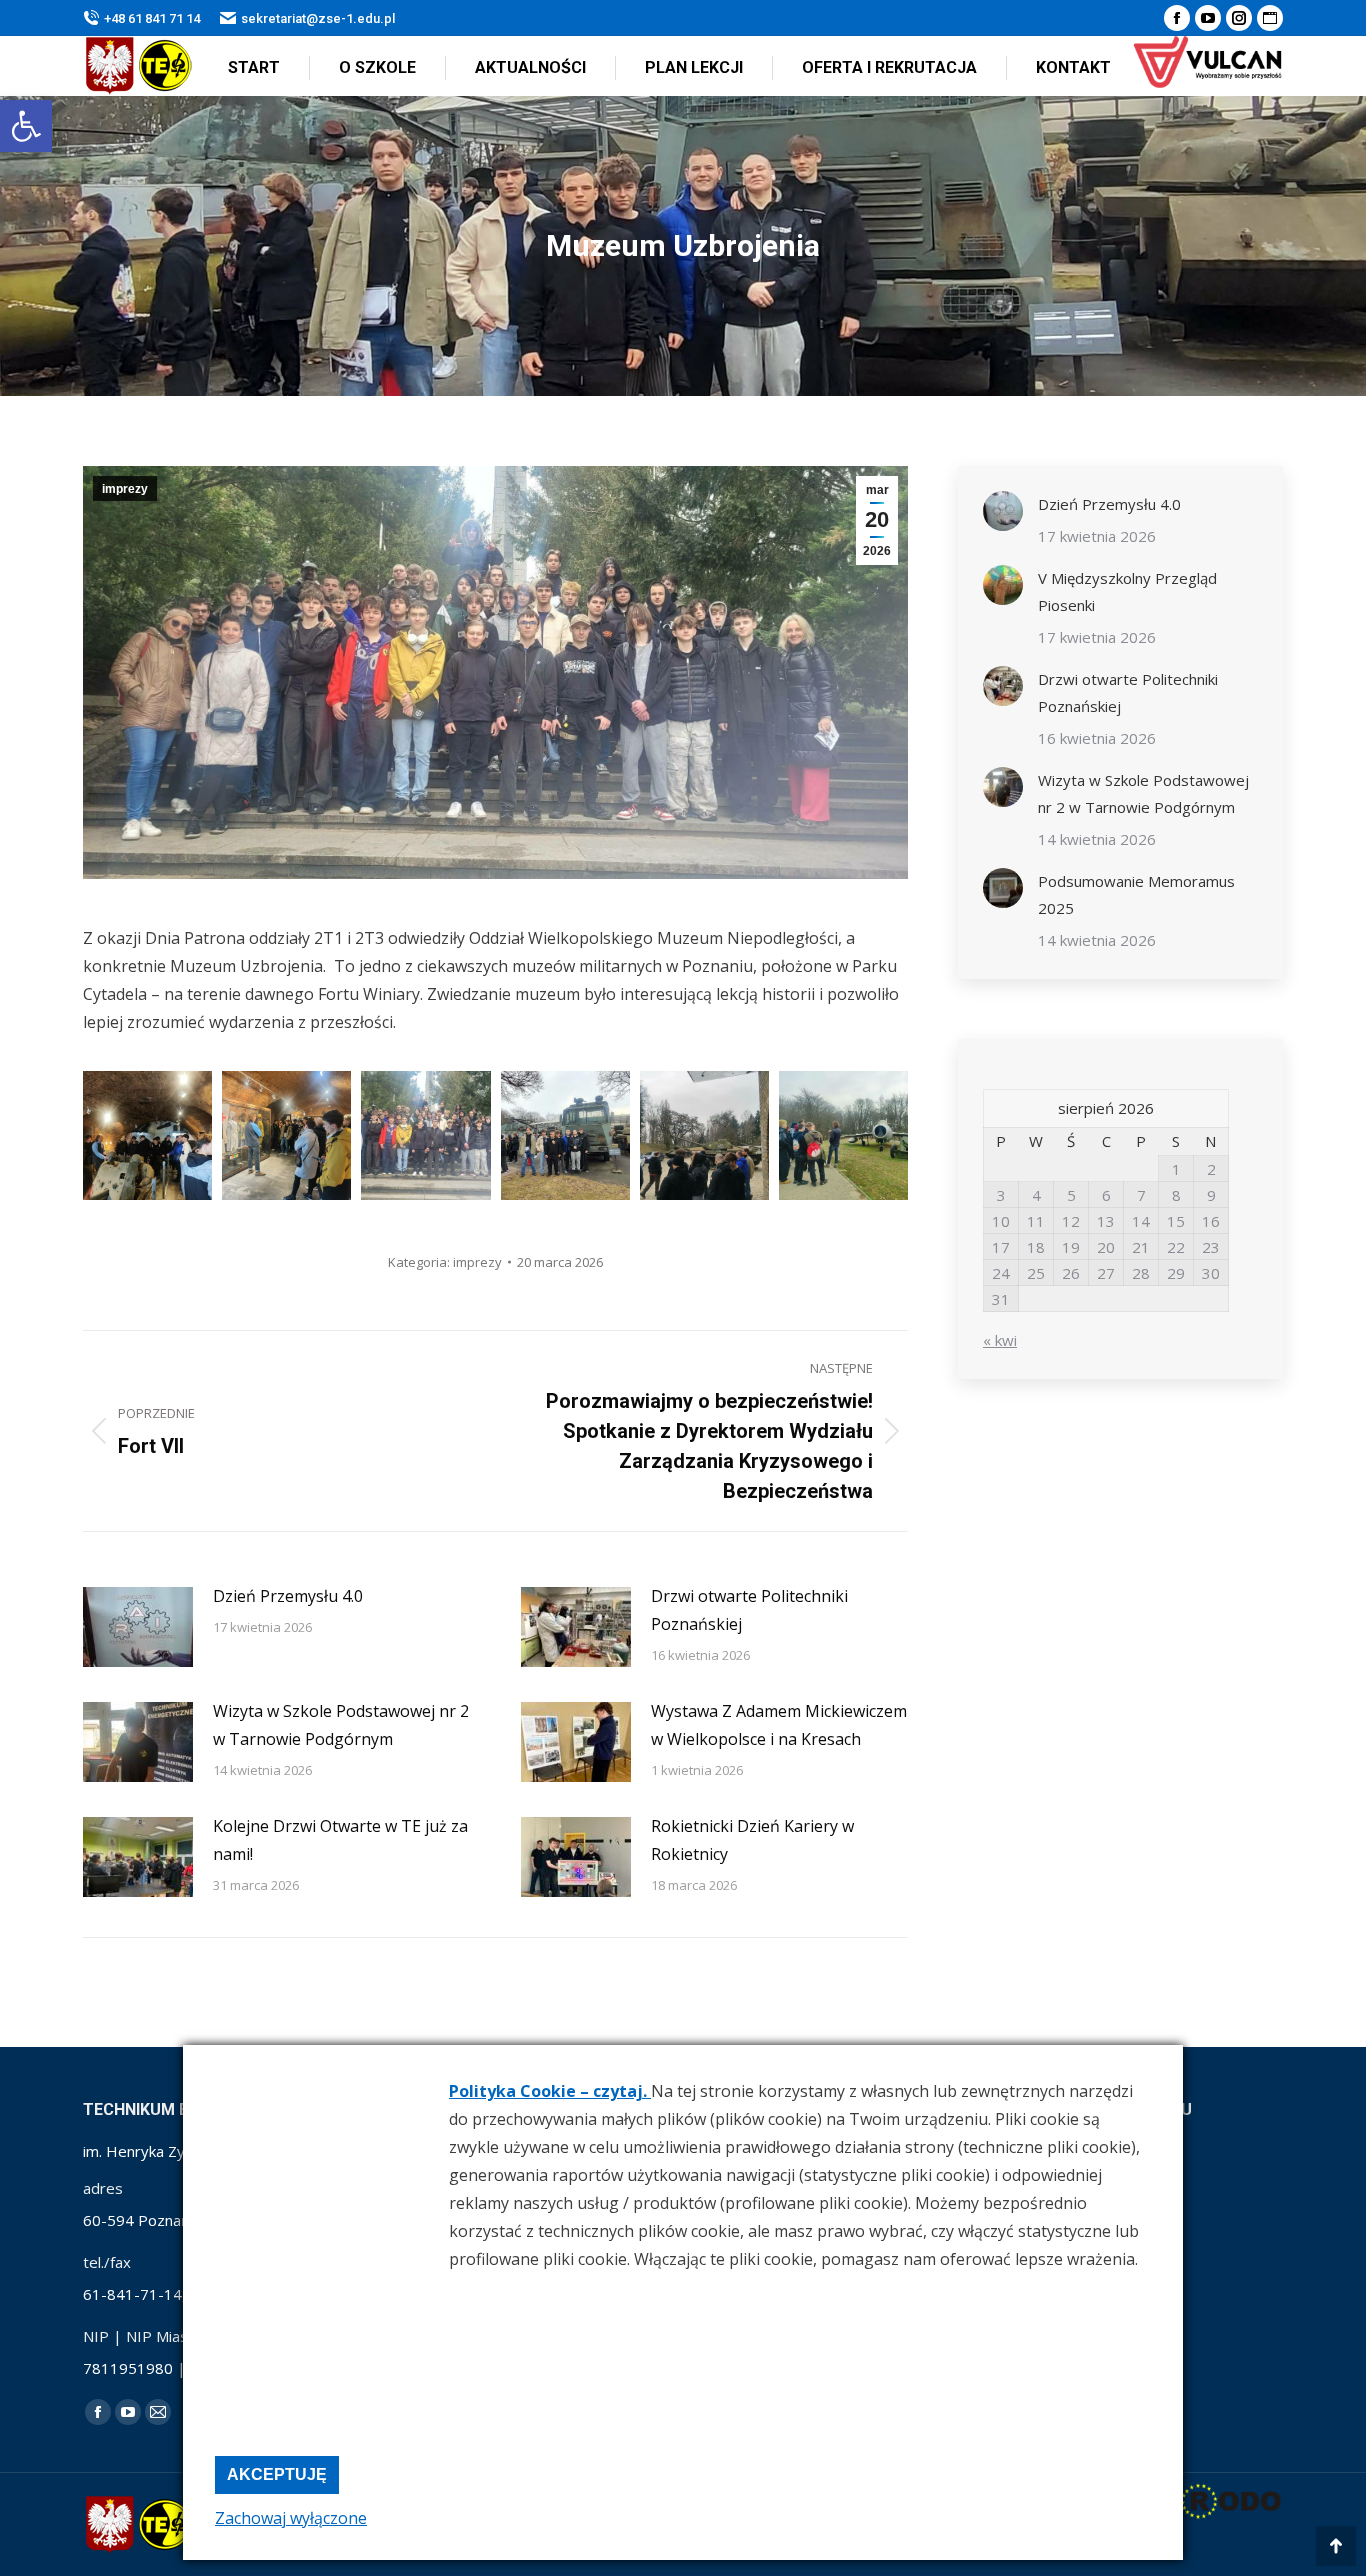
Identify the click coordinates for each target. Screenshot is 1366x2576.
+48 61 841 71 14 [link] (152, 18)
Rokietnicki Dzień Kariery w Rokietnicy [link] (752, 1840)
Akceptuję (277, 2474)
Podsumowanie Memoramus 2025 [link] (1136, 894)
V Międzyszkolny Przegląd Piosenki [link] (1127, 591)
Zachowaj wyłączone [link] (291, 2518)
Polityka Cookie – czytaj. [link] (550, 2091)
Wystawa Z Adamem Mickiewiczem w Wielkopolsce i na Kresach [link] (779, 1725)
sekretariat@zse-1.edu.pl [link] (318, 18)
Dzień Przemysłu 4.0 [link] (288, 1596)
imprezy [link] (125, 489)
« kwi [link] (1000, 1340)
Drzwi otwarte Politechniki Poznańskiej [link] (749, 1610)
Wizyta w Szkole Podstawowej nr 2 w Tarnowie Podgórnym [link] (341, 1725)
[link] (26, 126)
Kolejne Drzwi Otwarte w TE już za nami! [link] (340, 1840)
